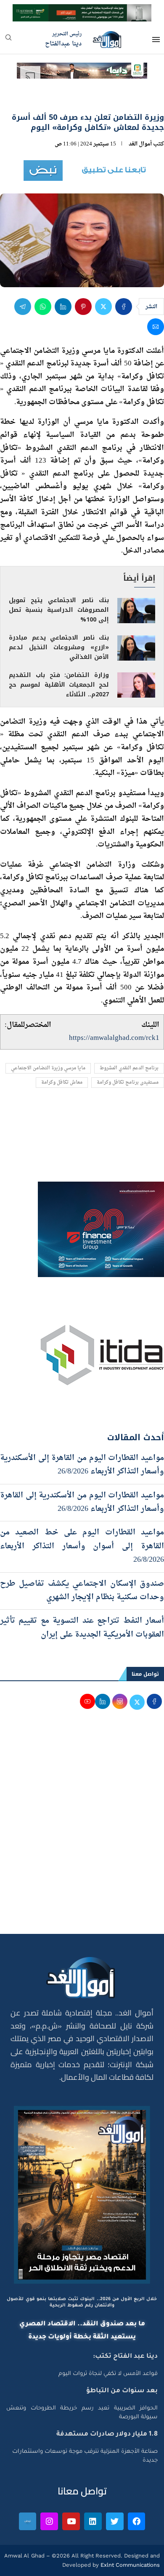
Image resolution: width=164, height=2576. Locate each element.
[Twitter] (115, 2521)
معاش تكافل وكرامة (62, 1083)
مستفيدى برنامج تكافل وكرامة (128, 1083)
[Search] (8, 40)
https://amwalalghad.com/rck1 (114, 1038)
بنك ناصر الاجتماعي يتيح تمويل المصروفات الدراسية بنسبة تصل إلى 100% (59, 610)
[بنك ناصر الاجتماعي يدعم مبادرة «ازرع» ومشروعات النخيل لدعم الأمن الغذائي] (136, 648)
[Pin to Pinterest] (83, 307)
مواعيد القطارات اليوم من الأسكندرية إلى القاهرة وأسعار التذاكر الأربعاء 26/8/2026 (82, 1502)
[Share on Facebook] (124, 307)
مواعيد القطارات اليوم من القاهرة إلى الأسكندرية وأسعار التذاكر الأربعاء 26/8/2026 (82, 1465)
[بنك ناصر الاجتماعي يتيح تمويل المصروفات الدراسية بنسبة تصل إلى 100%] (136, 611)
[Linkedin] (93, 2521)
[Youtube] (71, 2521)
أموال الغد (140, 144)
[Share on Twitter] (103, 307)
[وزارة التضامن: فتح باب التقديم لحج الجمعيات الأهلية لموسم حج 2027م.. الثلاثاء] (136, 685)
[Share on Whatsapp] (43, 307)
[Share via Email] (156, 327)
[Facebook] (137, 2521)
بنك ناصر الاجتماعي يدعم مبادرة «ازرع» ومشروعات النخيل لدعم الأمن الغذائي (59, 647)
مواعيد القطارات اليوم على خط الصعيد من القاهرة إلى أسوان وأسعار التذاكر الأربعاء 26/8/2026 (82, 1546)
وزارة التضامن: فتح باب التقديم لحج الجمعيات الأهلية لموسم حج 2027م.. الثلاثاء (59, 685)
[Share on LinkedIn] (63, 307)
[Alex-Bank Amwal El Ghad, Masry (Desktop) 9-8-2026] (82, 12)
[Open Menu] (156, 40)
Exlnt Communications (129, 2565)
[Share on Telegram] (23, 307)
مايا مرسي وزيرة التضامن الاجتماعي (48, 1068)
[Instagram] (49, 2521)
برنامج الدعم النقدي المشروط (129, 1068)
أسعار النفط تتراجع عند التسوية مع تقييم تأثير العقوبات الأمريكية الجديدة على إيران (82, 1628)
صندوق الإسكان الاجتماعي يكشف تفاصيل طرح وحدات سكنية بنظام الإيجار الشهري (82, 1591)
